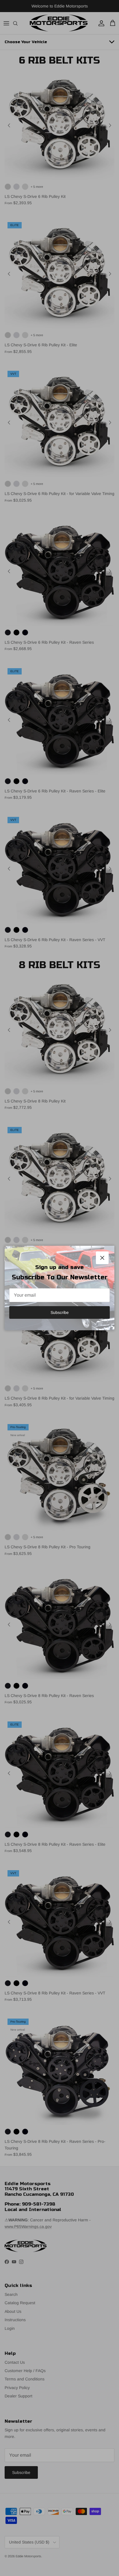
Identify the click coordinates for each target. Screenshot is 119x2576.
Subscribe (60, 1312)
